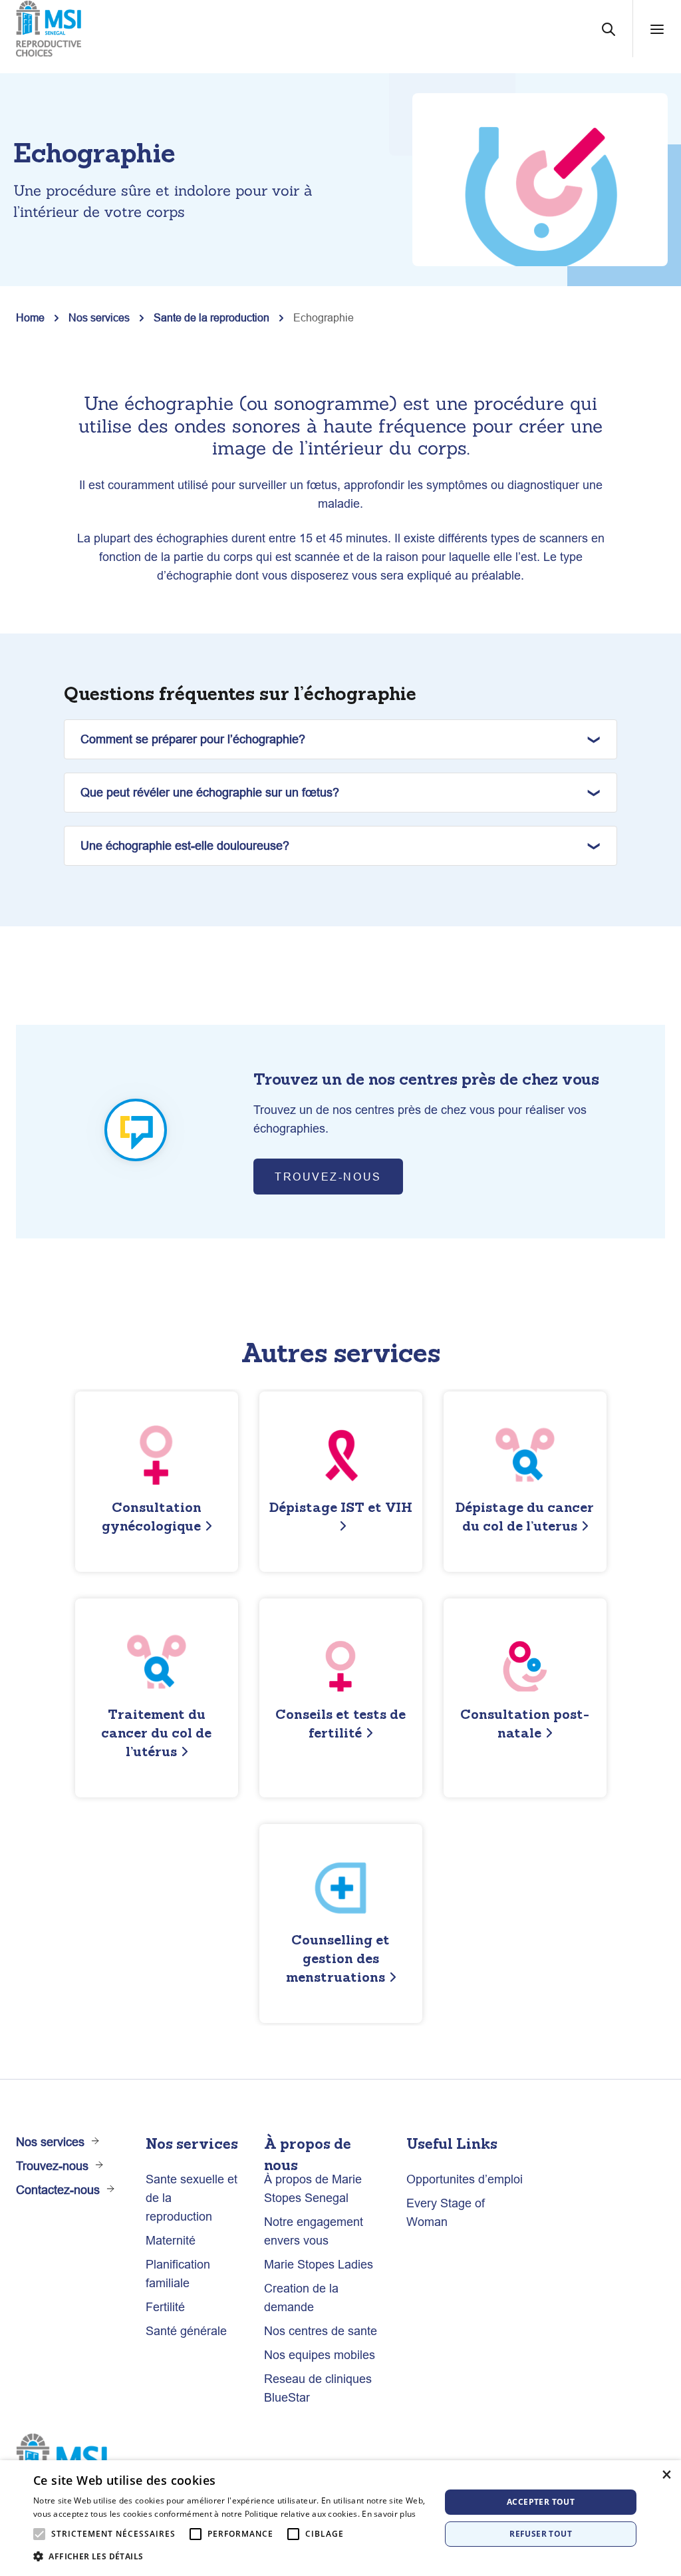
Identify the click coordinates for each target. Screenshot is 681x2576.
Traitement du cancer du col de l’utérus (156, 1733)
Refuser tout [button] (541, 2534)
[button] (231, 2557)
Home (30, 317)
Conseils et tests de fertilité (340, 1723)
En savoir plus (389, 2514)
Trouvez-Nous (328, 1177)
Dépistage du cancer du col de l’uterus (525, 1516)
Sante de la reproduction (211, 317)
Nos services (99, 317)
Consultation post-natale (525, 1723)
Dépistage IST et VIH (341, 1507)
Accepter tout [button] (541, 2502)
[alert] (340, 2518)
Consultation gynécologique (152, 1516)
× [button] (666, 2475)
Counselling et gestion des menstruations (338, 1958)
